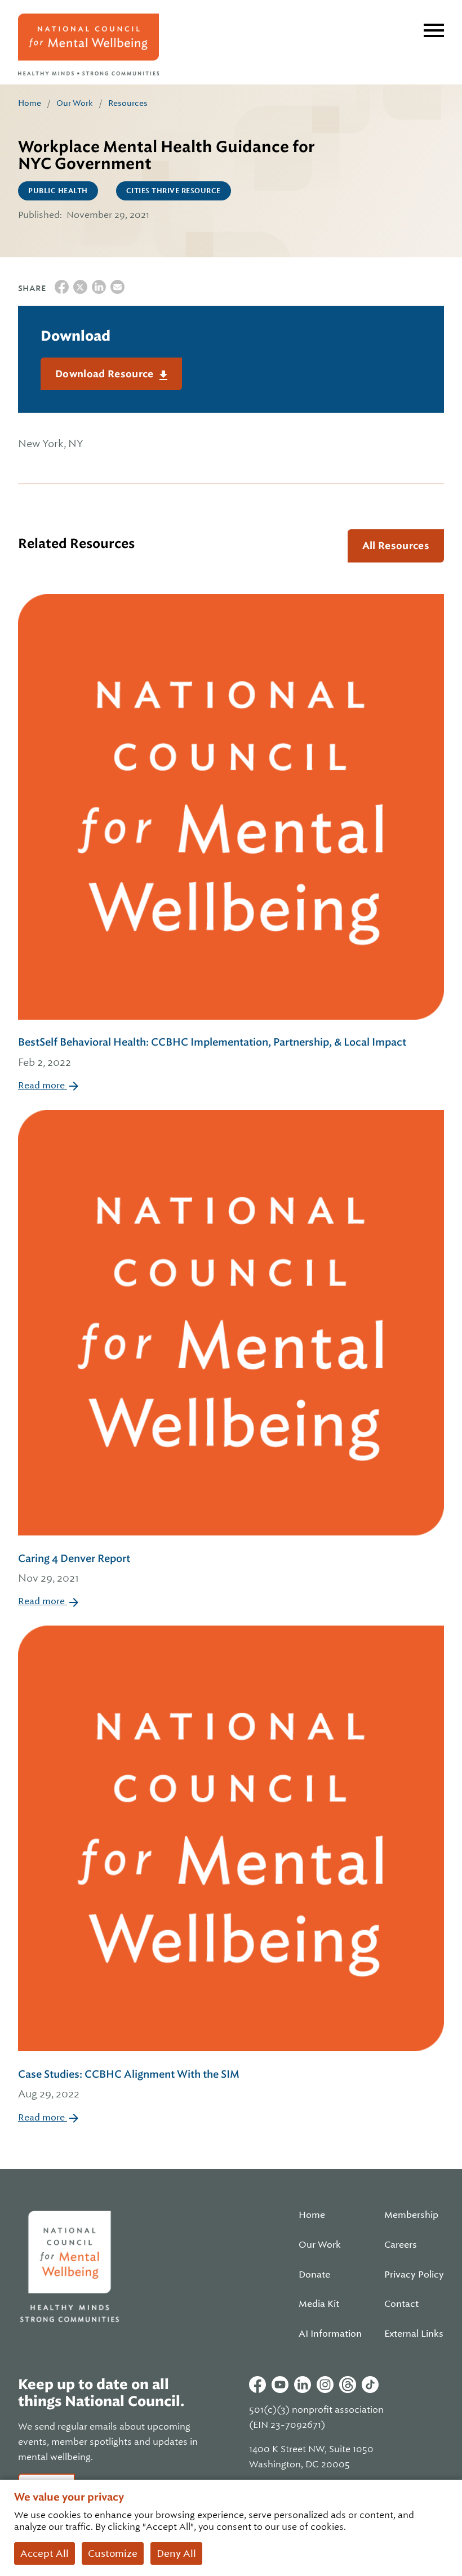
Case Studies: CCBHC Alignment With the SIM (129, 2084)
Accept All (45, 2553)
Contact (401, 2304)
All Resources (396, 546)
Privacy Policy (414, 2275)
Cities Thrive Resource (174, 191)
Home (30, 103)
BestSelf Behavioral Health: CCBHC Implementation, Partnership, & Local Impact (212, 1052)
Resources (128, 103)
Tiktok (370, 2385)
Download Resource (106, 374)
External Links (414, 2334)
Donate (314, 2275)
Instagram (325, 2385)
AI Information (330, 2334)
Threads (348, 2385)
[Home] (88, 44)
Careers (401, 2245)
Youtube (280, 2385)
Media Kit (319, 2304)
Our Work (75, 103)
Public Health (58, 191)
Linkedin (303, 2385)
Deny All (176, 2553)
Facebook (257, 2385)
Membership (411, 2215)
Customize (113, 2553)
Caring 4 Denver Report (74, 1568)
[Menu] (434, 30)
